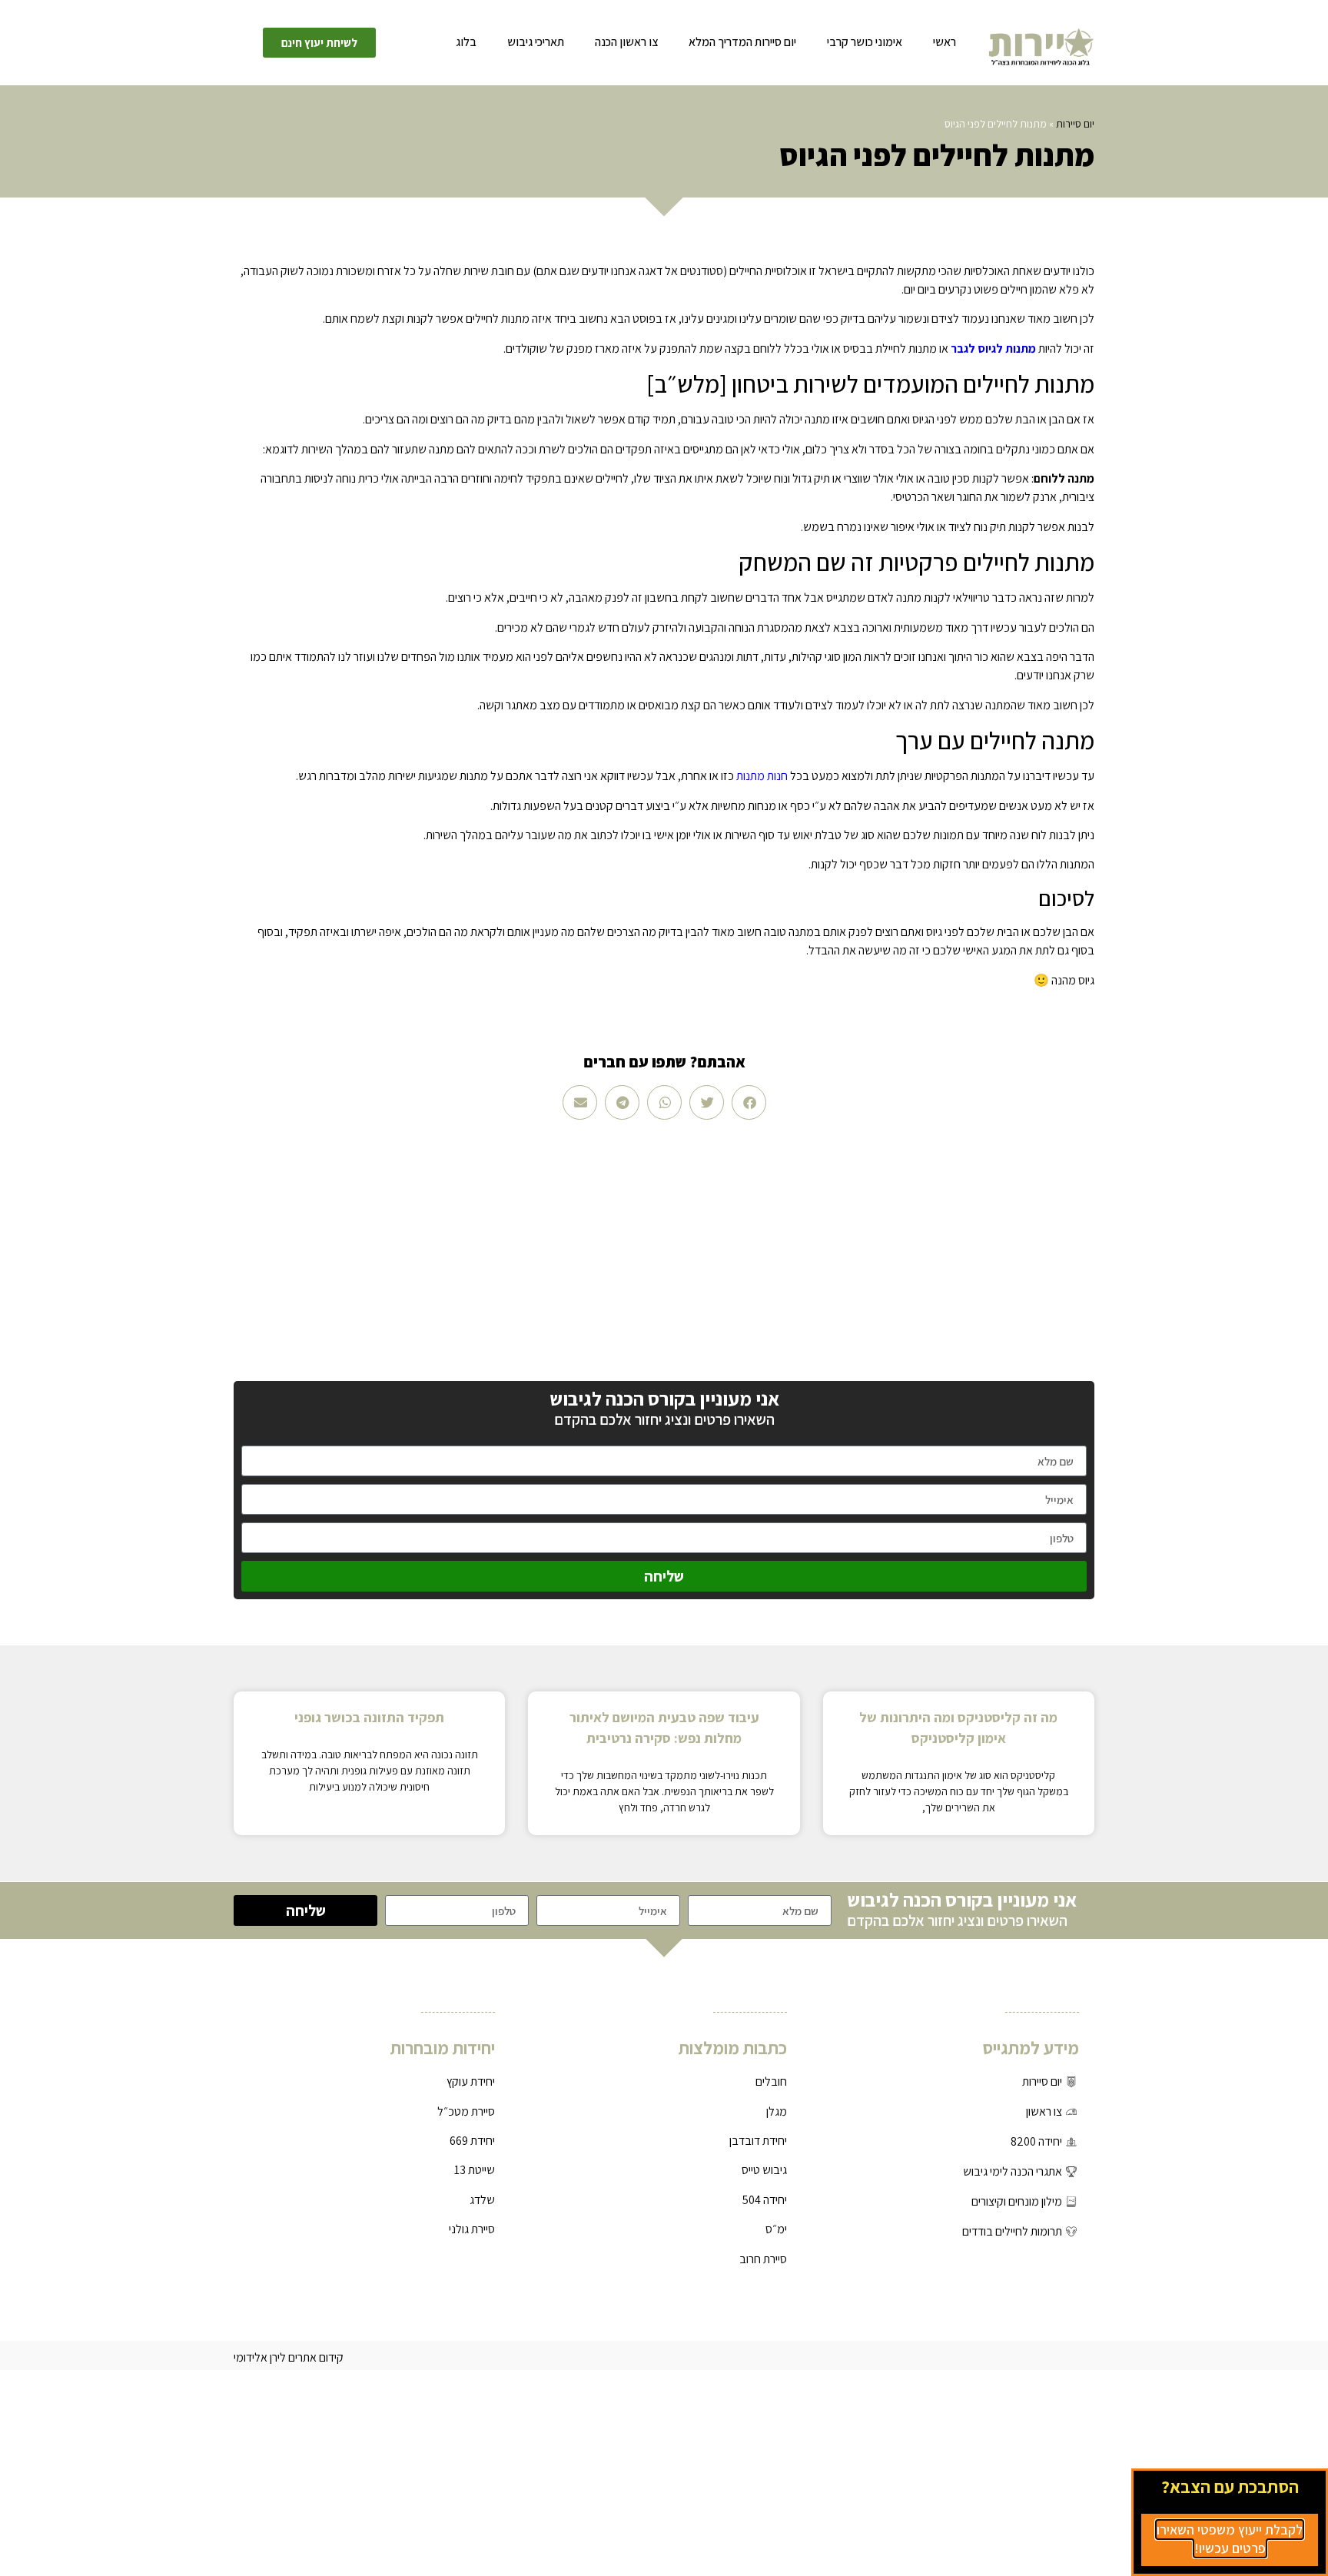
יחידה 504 (765, 2200)
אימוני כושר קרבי (865, 42)
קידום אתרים (316, 2357)
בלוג (466, 42)
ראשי (945, 42)
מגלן (777, 2111)
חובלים (771, 2081)
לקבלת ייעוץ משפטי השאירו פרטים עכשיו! (1230, 2539)
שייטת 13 (475, 2170)
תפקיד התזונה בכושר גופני (369, 1717)
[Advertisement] (664, 1250)
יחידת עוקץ (471, 2081)
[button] (749, 1102)
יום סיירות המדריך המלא (742, 42)
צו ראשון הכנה (626, 42)
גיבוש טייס (764, 2170)
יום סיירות (1075, 124)
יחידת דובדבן (758, 2141)
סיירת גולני (472, 2229)
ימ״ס (776, 2229)
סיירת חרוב (763, 2259)
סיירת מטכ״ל (466, 2111)
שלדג (482, 2200)
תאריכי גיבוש (536, 42)
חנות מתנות (762, 776)
